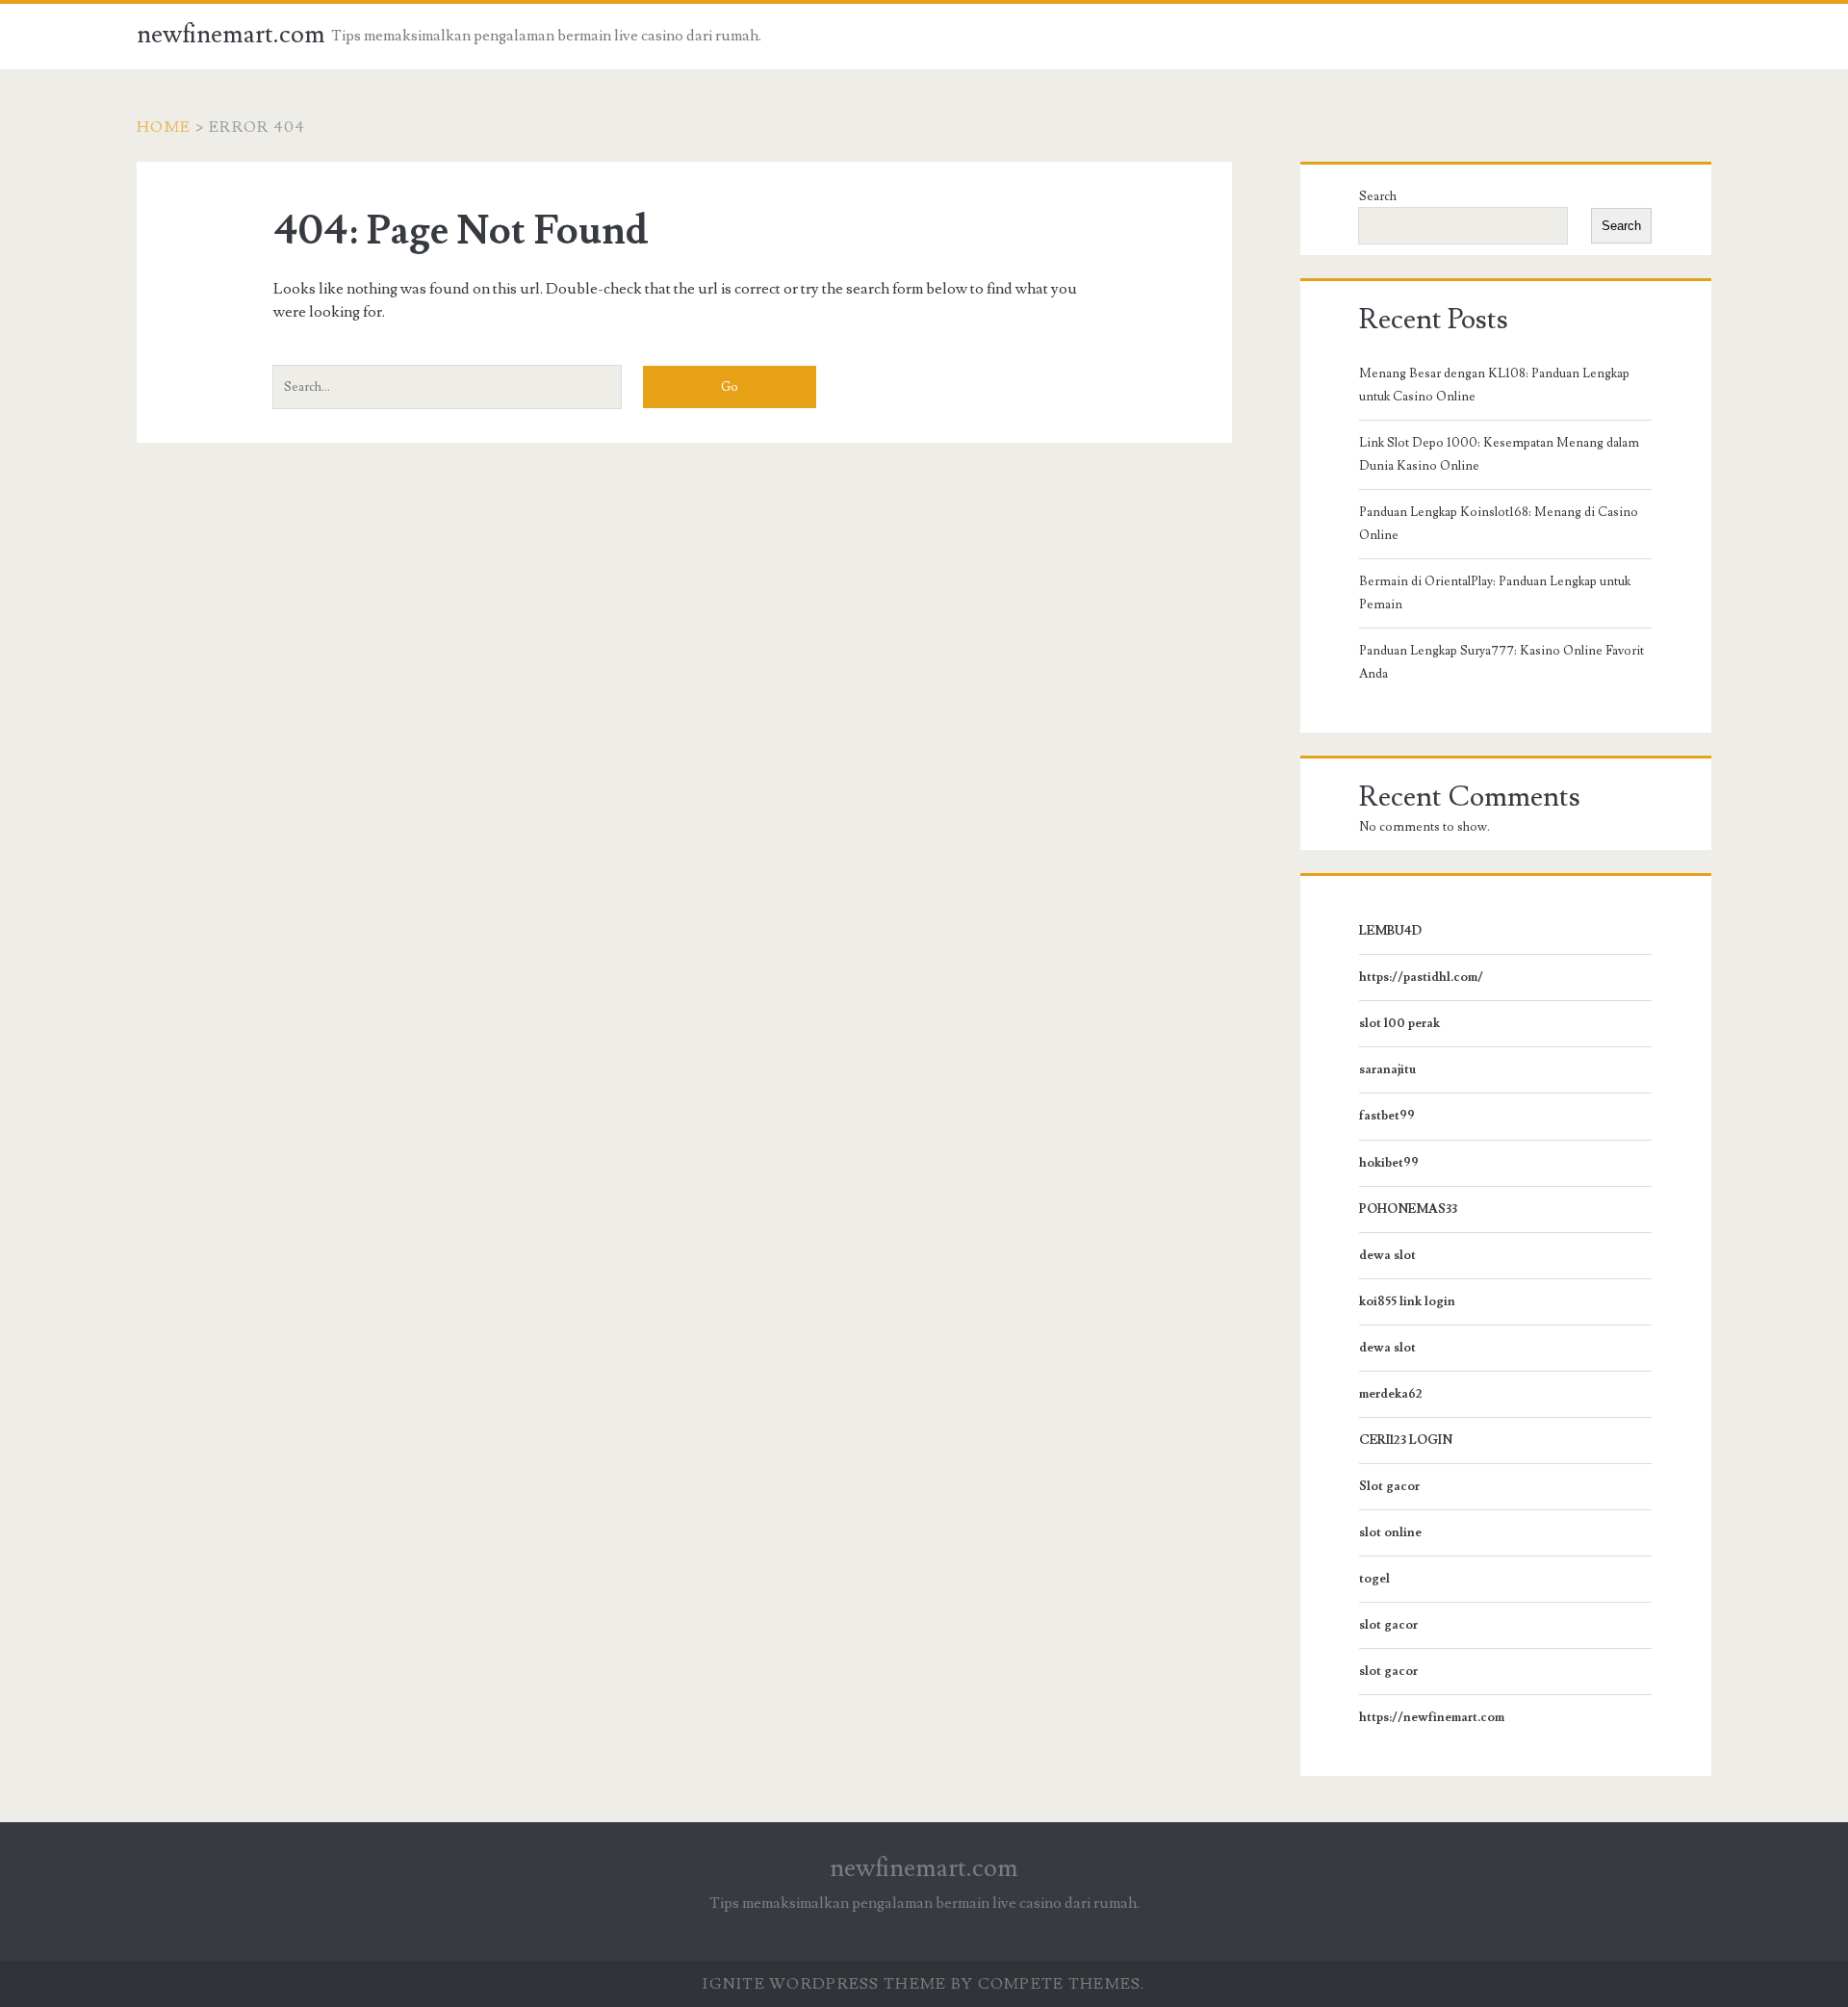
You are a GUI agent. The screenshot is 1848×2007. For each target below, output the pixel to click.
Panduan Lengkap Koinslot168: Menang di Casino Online (1499, 524)
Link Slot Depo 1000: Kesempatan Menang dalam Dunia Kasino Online (1499, 454)
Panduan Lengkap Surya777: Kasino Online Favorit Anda (1501, 662)
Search (1378, 196)
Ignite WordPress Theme (824, 1984)
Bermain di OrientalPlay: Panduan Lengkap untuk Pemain (1495, 593)
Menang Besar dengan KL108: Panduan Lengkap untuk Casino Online (1494, 385)
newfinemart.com (231, 35)
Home (164, 127)
